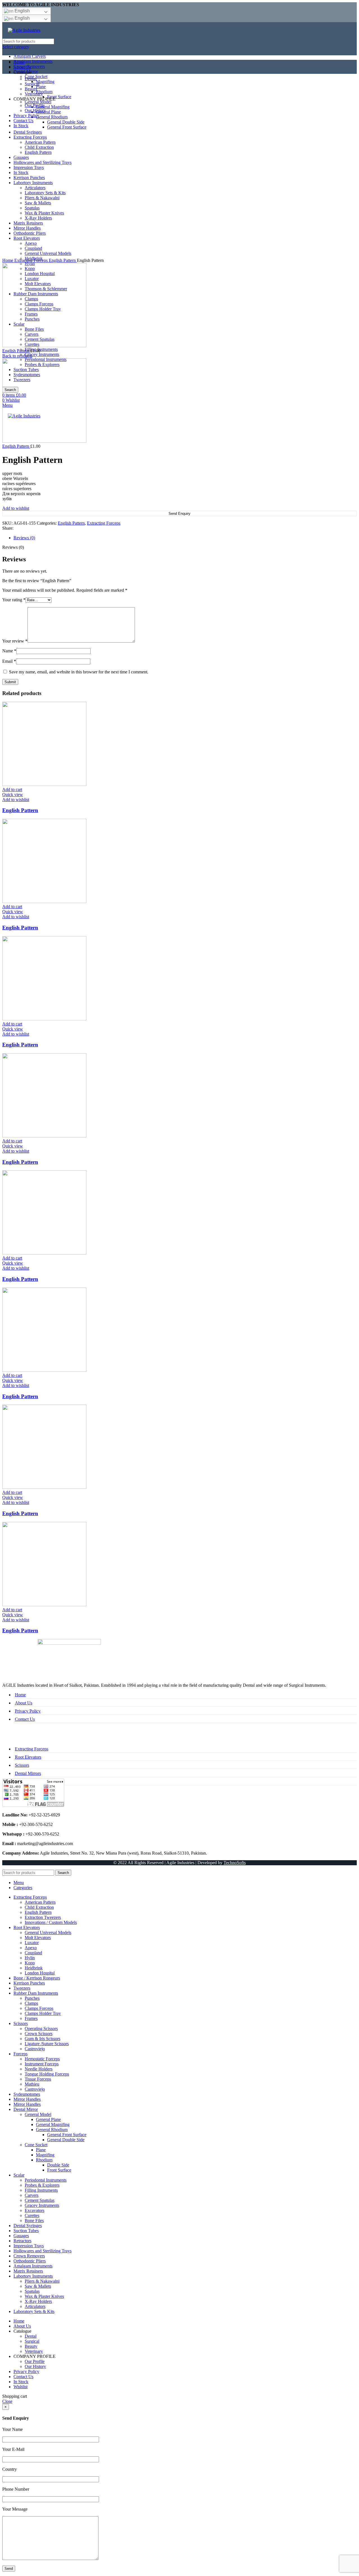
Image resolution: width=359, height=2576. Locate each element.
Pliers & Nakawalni (42, 2281)
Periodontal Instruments (46, 2180)
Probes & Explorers (42, 2185)
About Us (24, 1703)
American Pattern (40, 1902)
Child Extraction (39, 1907)
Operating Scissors (41, 2028)
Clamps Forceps (39, 2008)
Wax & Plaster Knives (44, 2296)
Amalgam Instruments (33, 61)
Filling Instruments (41, 349)
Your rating (14, 600)
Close (7, 2401)
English (22, 11)
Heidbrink (34, 1968)
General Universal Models (48, 1932)
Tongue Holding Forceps (47, 2074)
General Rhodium (52, 2130)
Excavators (34, 2210)
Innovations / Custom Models (51, 1922)
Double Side (58, 2165)
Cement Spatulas (40, 2200)
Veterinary (34, 2351)
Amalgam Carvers (30, 56)
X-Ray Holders (38, 2301)
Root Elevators (28, 1757)
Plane (41, 2150)
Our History (35, 2366)
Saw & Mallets (38, 2286)
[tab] (185, 538)
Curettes (32, 2215)
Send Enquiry (179, 514)
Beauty (31, 2346)
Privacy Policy (28, 1711)
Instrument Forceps (42, 2064)
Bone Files (34, 2220)
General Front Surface (67, 2135)
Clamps (31, 2003)
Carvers (32, 2195)
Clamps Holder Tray (43, 2013)
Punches (32, 1998)
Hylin (30, 1958)
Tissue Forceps (38, 2079)
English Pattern (63, 260)
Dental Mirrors (28, 1773)
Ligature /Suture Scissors (47, 2044)
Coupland (33, 1953)
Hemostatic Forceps (42, 2059)
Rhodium (44, 2160)
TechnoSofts (235, 1863)
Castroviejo (35, 2049)
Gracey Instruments (42, 354)
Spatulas (32, 2291)
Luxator (32, 1943)
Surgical (32, 2341)
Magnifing (45, 2155)
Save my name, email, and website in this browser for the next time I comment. (79, 672)
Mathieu (32, 2084)
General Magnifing (53, 2124)
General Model (38, 2114)
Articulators (35, 2306)
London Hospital (40, 1973)
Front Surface (59, 2170)
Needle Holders (39, 2069)
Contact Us (25, 1719)
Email (9, 661)
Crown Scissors (39, 2034)
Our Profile (35, 2361)
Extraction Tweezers (43, 1917)
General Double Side (66, 2140)
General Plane (48, 2119)
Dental (31, 2336)
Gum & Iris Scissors (42, 2039)
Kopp (30, 1963)
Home (8, 260)
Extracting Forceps (32, 260)
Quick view (13, 795)
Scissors (22, 1765)
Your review (15, 641)
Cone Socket (36, 2145)
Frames (31, 2018)
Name (9, 651)
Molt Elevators (38, 1938)
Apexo (31, 1948)
